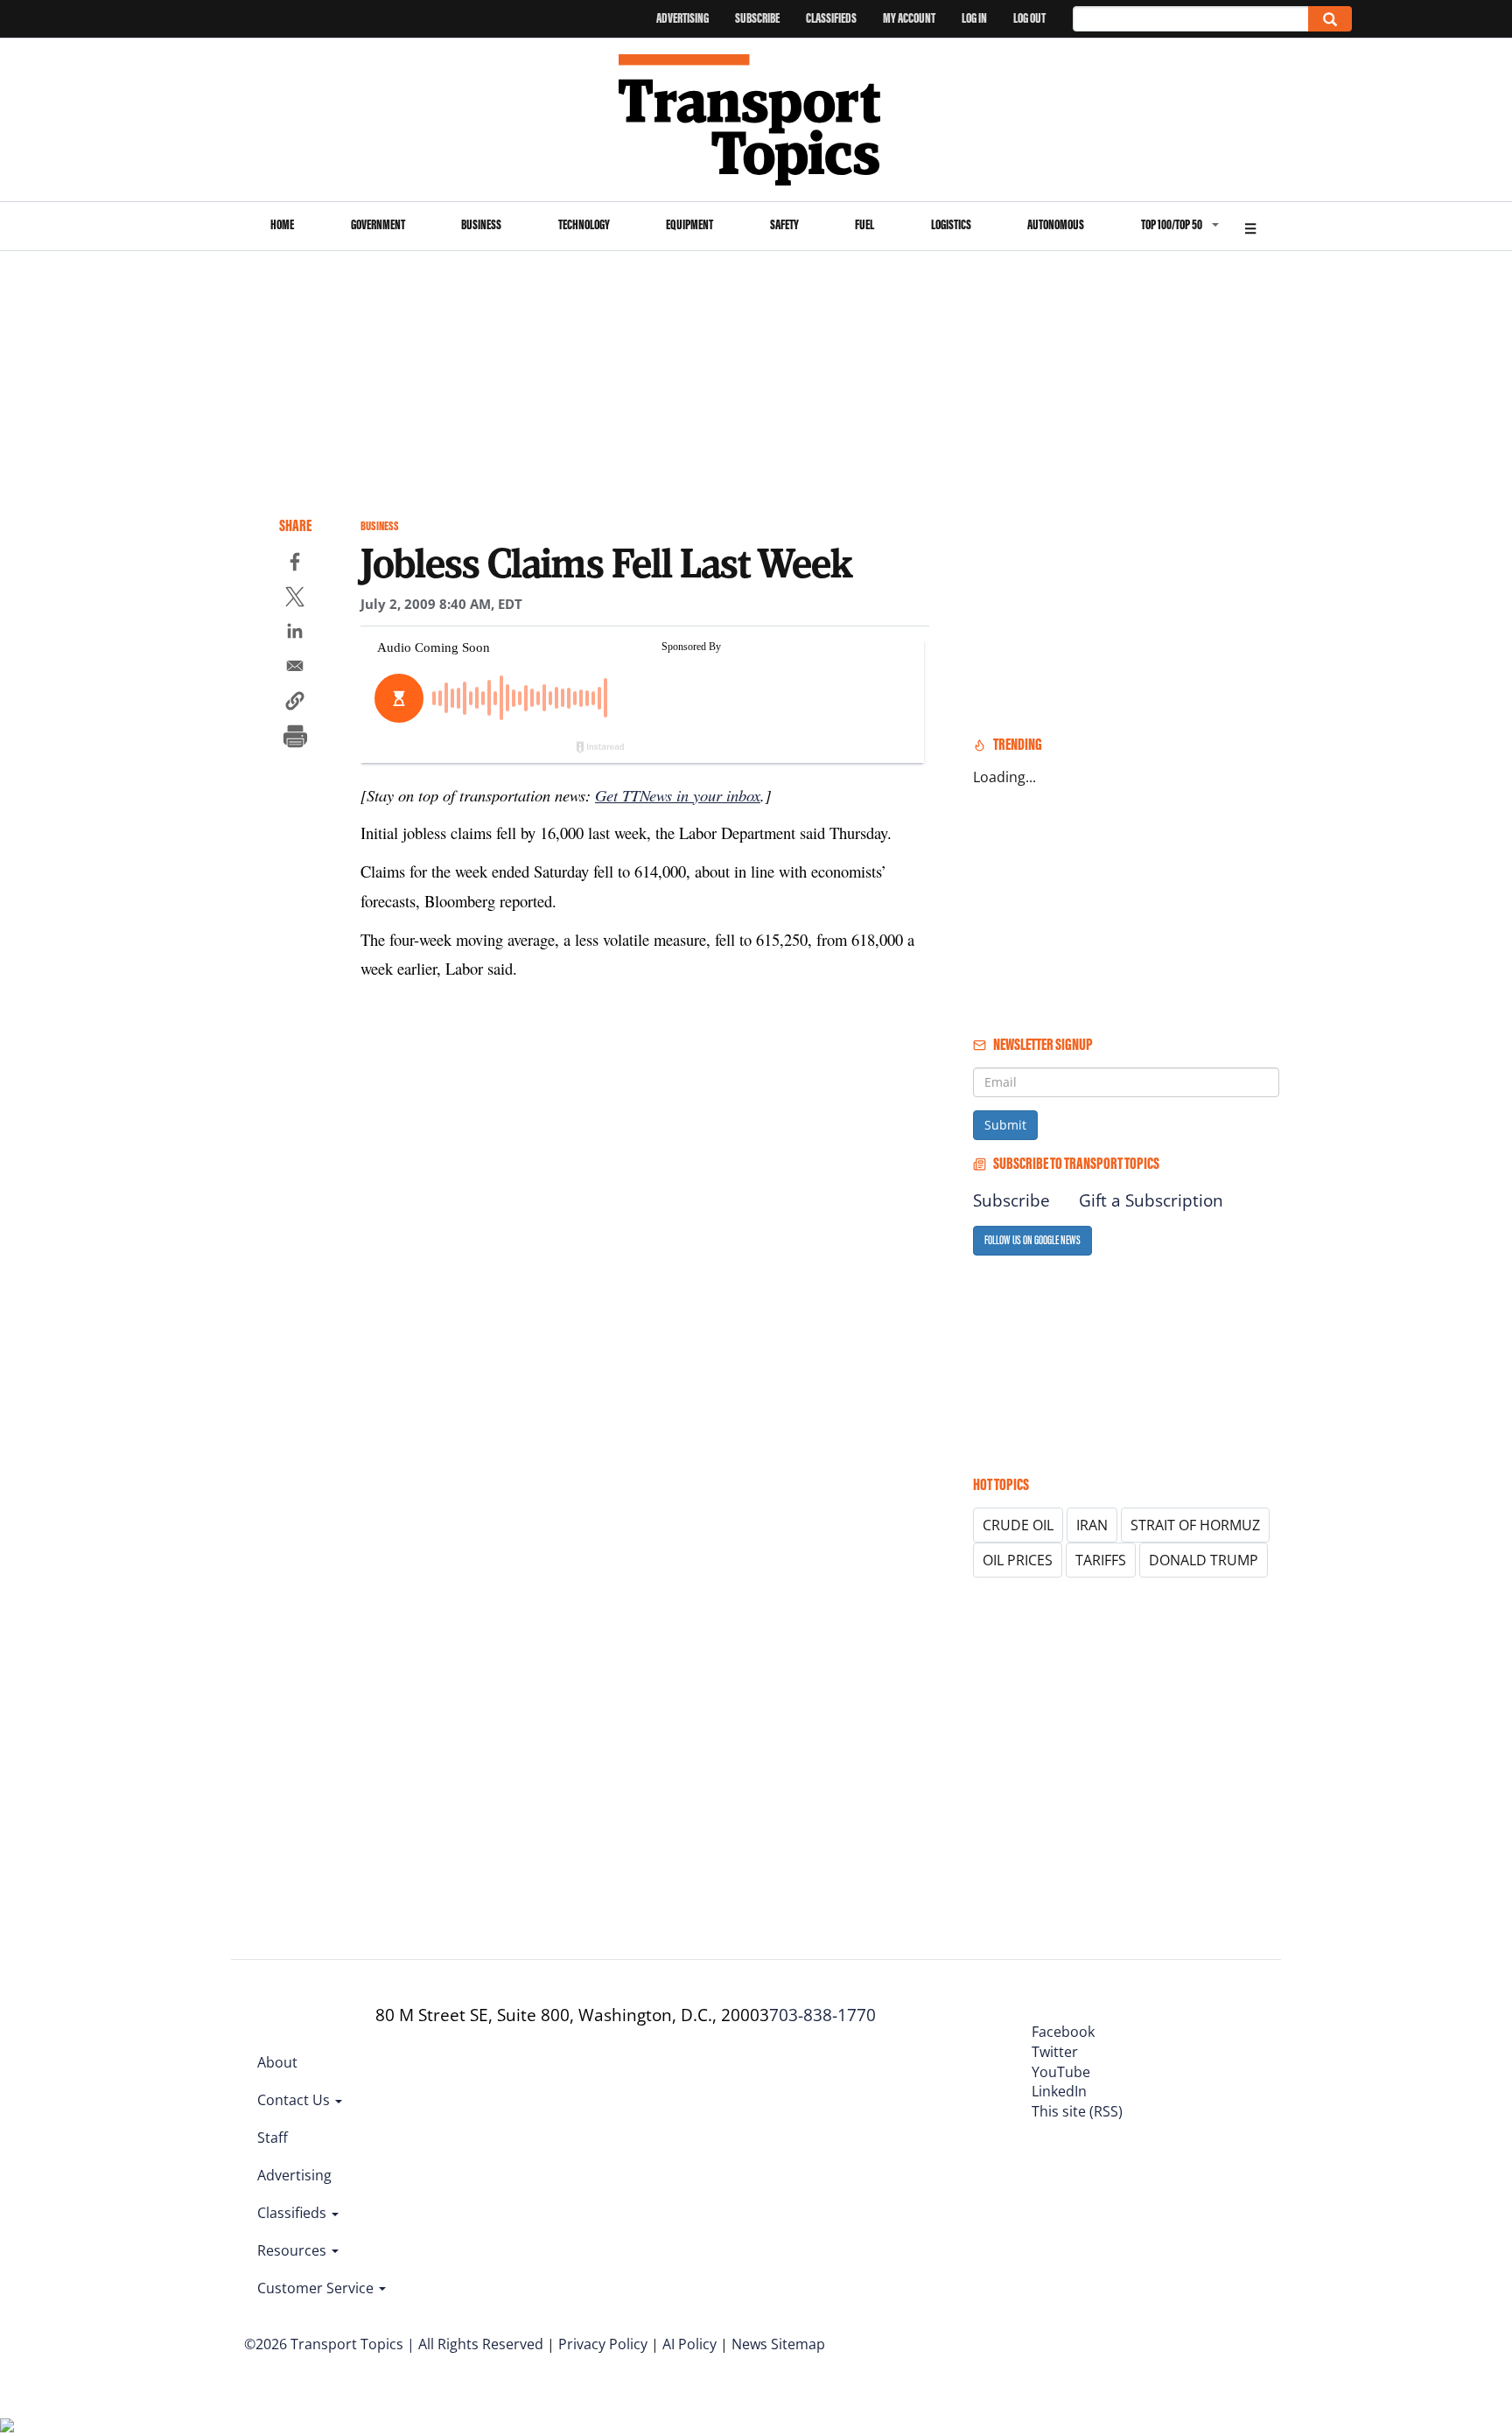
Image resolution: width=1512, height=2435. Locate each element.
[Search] (1330, 19)
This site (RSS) (1077, 2111)
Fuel (864, 224)
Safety (784, 224)
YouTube (1061, 2072)
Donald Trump (1204, 1560)
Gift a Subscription (1151, 1200)
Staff (273, 2138)
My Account (909, 18)
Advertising (682, 18)
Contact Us (295, 2100)
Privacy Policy (603, 2344)
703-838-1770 (822, 2015)
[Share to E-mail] (295, 668)
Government (378, 224)
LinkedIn (1059, 2091)
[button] (295, 703)
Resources (294, 2250)
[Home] (756, 120)
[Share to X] (295, 599)
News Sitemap (778, 2344)
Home (282, 224)
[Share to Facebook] (295, 564)
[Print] (295, 738)
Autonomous (1056, 224)
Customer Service (317, 2288)
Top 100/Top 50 (1172, 224)
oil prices (1018, 1560)
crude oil (1018, 1525)
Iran (1092, 1525)
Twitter (1055, 2052)
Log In (974, 18)
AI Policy (689, 2344)
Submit (1005, 1125)
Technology (584, 224)
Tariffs (1101, 1560)
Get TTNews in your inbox (678, 795)
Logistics (951, 224)
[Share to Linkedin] (295, 633)
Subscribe (757, 18)
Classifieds (831, 18)
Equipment (689, 224)
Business (481, 224)
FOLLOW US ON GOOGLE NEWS (1032, 1240)
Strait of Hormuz (1195, 1525)
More (1250, 226)
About (277, 2062)
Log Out (1029, 18)
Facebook (1063, 2032)
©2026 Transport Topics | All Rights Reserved (394, 2344)
